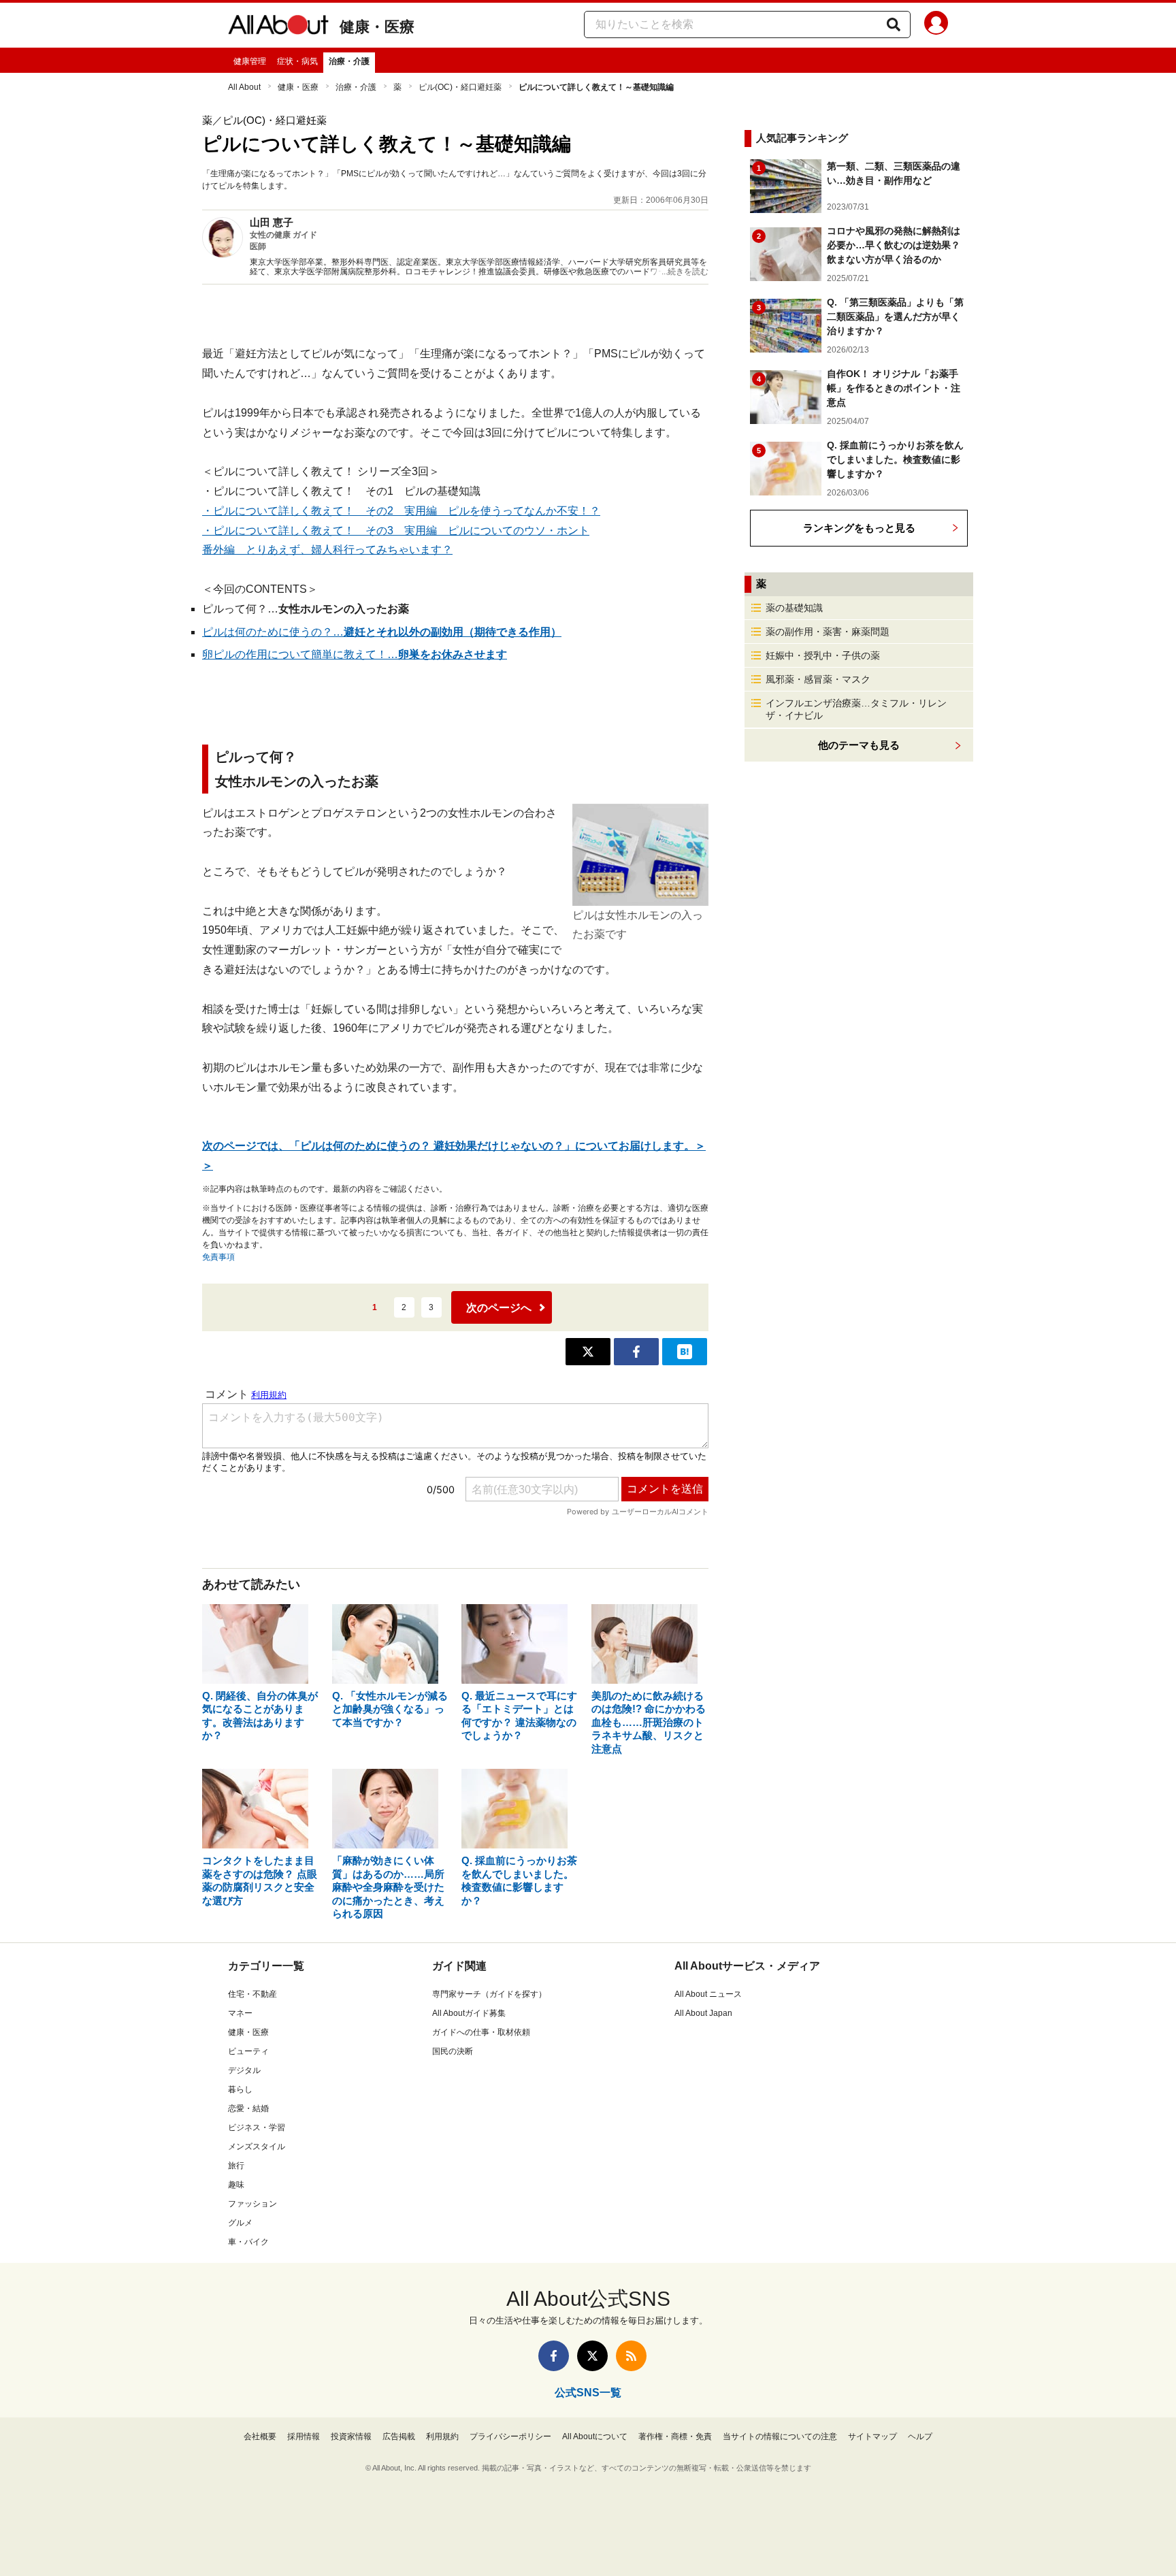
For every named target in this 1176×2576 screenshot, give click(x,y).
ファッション (252, 2204)
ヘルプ (920, 2436)
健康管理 (250, 61)
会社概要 (260, 2436)
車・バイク (248, 2242)
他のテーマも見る (859, 745)
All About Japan (703, 2013)
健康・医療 (377, 27)
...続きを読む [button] (685, 272)
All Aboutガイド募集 (469, 2013)
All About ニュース (708, 1994)
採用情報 (304, 2436)
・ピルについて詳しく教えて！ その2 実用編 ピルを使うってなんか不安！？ (401, 511)
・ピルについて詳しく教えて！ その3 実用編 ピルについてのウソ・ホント (396, 531)
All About (244, 87)
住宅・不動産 (252, 1994)
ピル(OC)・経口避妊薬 (460, 87)
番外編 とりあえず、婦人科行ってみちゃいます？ (327, 550)
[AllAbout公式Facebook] (554, 2356)
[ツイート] (588, 1352)
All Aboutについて (595, 2436)
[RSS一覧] (631, 2356)
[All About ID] (936, 25)
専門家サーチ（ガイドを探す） (489, 1994)
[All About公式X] (592, 2356)
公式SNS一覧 (588, 2393)
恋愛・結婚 (248, 2108)
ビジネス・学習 (257, 2127)
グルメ (240, 2223)
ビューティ (248, 2051)
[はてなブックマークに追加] (685, 1352)
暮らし (240, 2089)
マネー (240, 2013)
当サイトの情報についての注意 (780, 2436)
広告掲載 (399, 2436)
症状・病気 (297, 61)
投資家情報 (351, 2436)
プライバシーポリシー (510, 2436)
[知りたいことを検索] (894, 25)
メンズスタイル (257, 2147)
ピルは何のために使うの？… (382, 632)
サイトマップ (872, 2436)
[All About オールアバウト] (278, 27)
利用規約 (442, 2436)
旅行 (236, 2166)
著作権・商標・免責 (675, 2436)
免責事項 (218, 1257)
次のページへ (499, 1308)
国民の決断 (453, 2051)
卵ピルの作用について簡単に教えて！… (355, 654)
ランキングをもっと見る (859, 528)
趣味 (236, 2185)
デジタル (244, 2070)
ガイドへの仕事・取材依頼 (481, 2032)
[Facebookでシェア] (636, 1352)
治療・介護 (349, 61)
